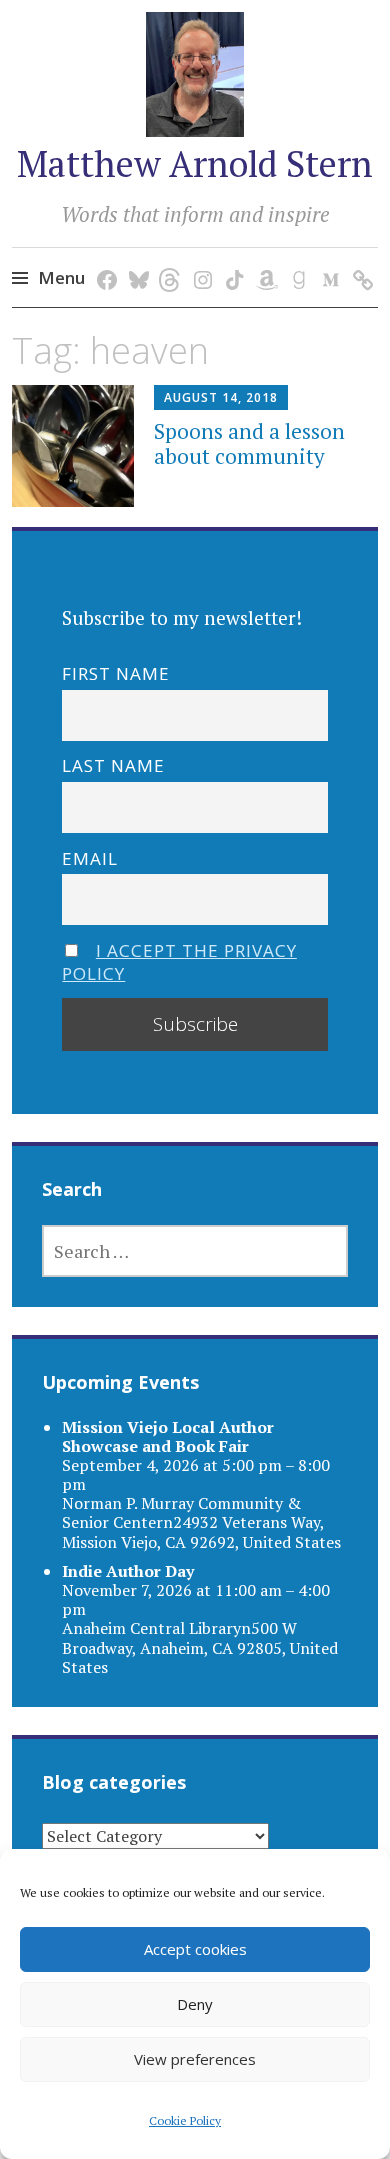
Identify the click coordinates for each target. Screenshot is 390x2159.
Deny (195, 2004)
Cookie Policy (185, 2120)
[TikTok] (231, 259)
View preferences (195, 2059)
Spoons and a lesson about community (249, 443)
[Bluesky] (135, 259)
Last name (113, 765)
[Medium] (327, 259)
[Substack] (359, 259)
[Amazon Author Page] (263, 259)
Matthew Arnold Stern (195, 163)
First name (116, 673)
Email (90, 858)
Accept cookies (195, 1949)
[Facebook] (103, 259)
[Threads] (167, 259)
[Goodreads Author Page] (295, 259)
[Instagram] (199, 259)
